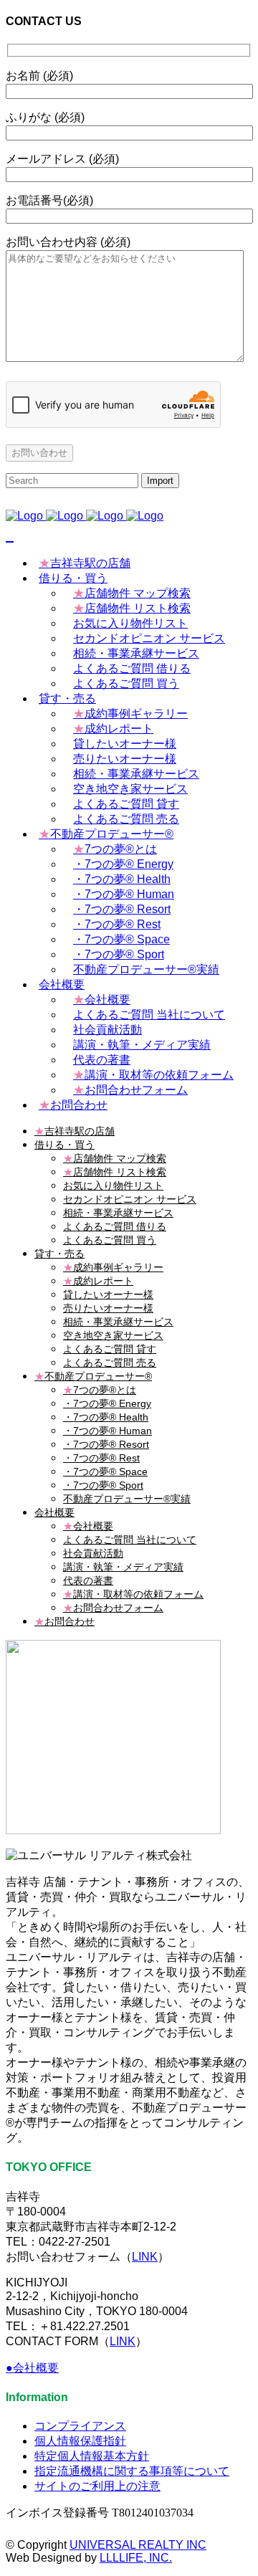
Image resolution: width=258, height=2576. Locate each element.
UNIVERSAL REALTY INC (138, 2545)
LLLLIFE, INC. (136, 2558)
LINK (145, 2257)
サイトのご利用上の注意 (97, 2486)
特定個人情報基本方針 (92, 2456)
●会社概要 (32, 2368)
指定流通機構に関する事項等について (132, 2471)
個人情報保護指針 (80, 2441)
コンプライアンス (80, 2426)
